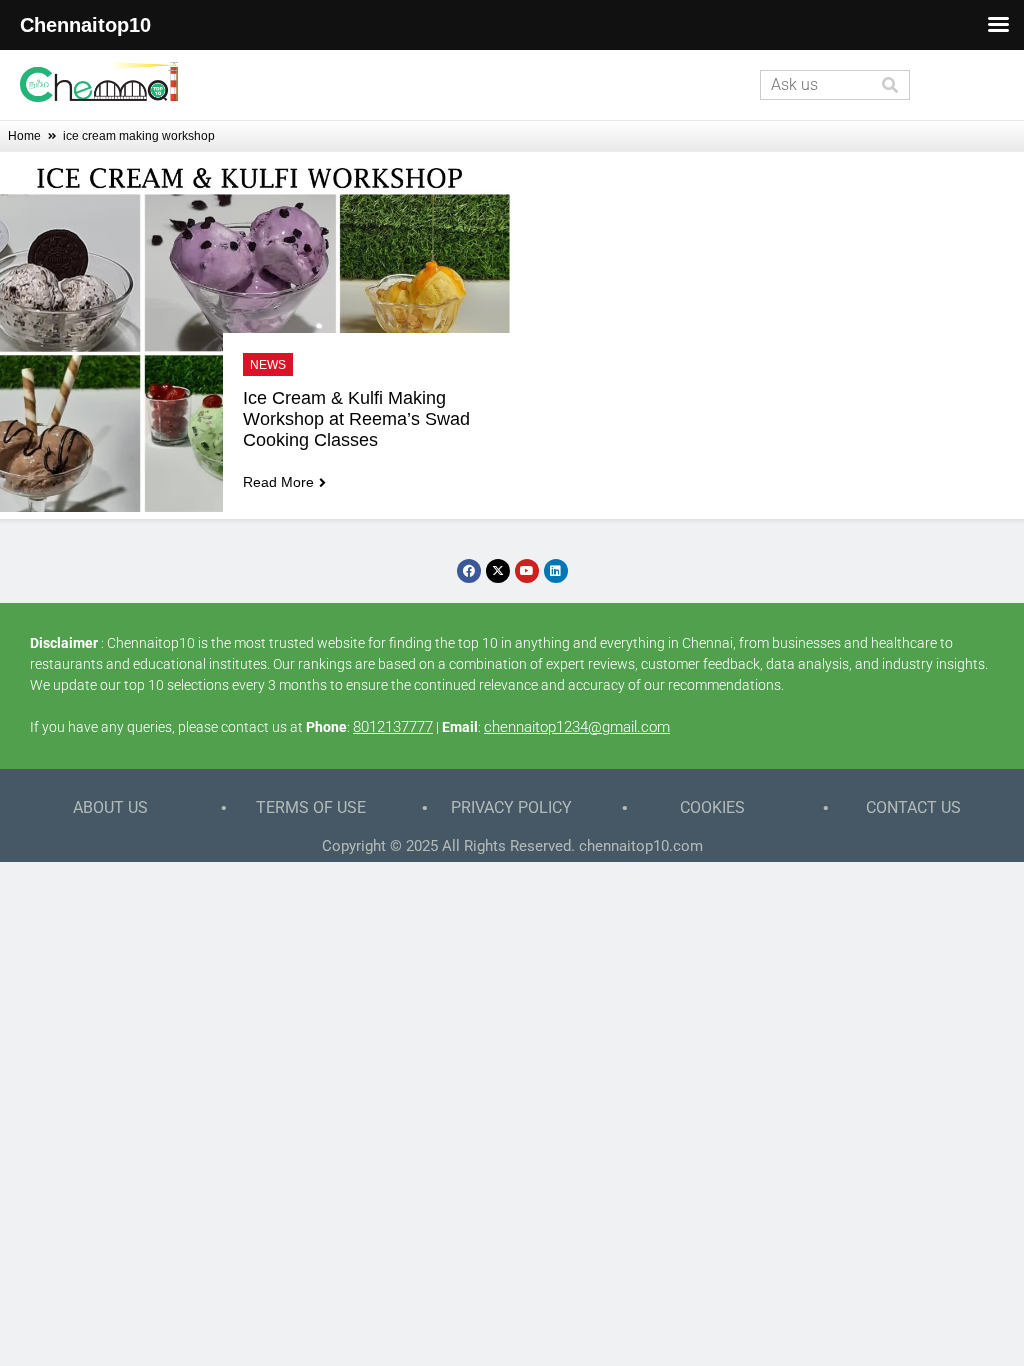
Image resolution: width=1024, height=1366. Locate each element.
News (268, 365)
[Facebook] (469, 571)
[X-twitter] (498, 571)
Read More (278, 482)
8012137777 (393, 727)
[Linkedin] (556, 571)
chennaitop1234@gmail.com (577, 727)
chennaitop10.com (641, 846)
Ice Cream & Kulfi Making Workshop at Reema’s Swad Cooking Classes (359, 419)
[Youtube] (527, 571)
